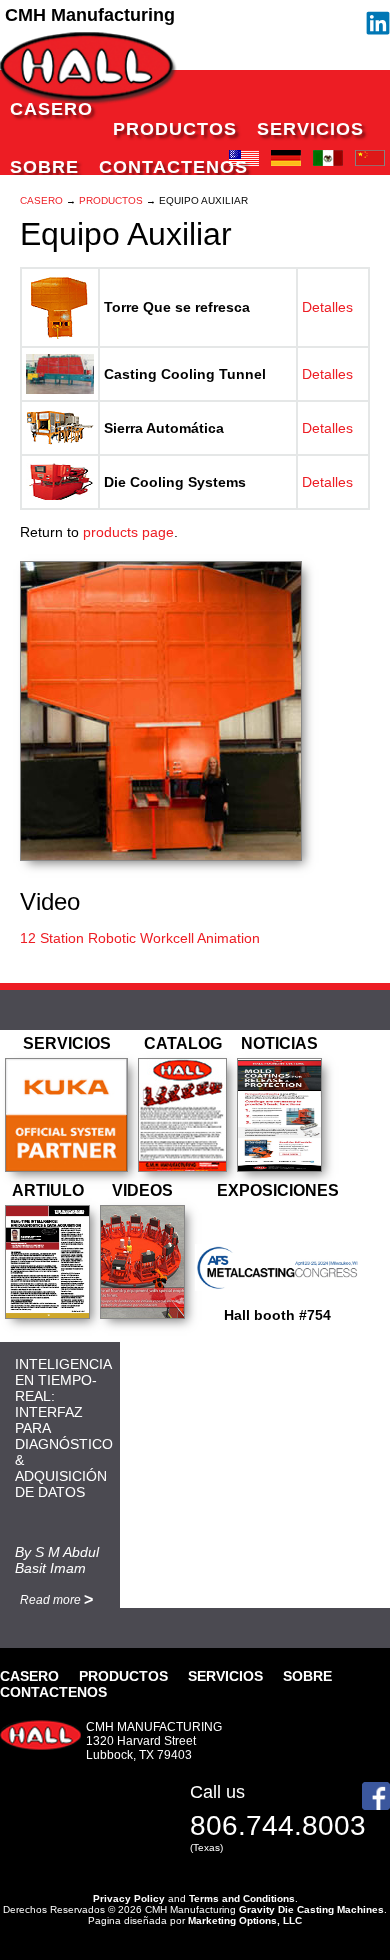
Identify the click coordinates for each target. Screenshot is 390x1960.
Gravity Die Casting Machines (311, 1909)
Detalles (327, 307)
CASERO (51, 109)
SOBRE (44, 167)
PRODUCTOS (175, 129)
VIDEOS (142, 1190)
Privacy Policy (129, 1898)
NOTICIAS (279, 1043)
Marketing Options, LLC (245, 1920)
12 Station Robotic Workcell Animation (140, 938)
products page (128, 532)
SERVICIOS (310, 129)
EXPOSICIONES (278, 1190)
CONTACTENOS (173, 167)
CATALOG (183, 1043)
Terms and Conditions (242, 1898)
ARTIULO (48, 1190)
